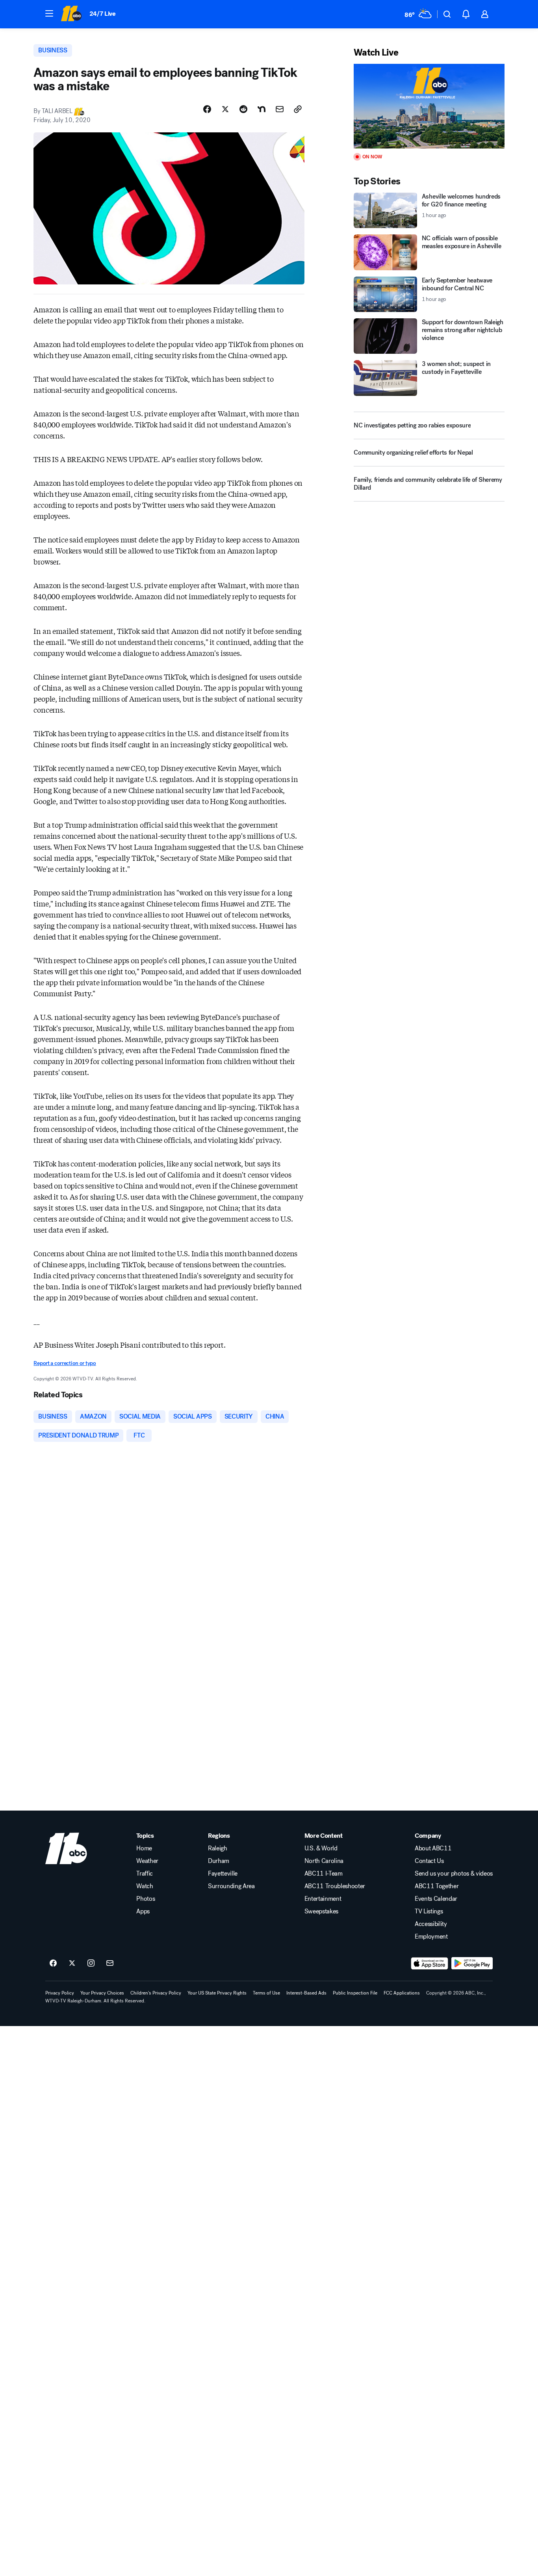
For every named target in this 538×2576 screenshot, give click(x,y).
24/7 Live (103, 14)
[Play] (429, 106)
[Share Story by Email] (280, 109)
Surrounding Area (231, 1886)
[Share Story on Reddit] (243, 109)
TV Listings (429, 1911)
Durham (219, 1861)
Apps (143, 1911)
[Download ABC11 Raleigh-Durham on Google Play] (472, 1963)
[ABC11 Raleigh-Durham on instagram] (91, 1963)
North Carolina (324, 1861)
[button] (49, 13)
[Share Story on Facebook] (207, 109)
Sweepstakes (321, 1911)
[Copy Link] (298, 109)
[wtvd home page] (66, 1848)
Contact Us (429, 1861)
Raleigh (218, 1848)
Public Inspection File (355, 1993)
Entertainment (323, 1899)
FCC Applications (402, 1993)
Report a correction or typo (65, 1363)
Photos (146, 1899)
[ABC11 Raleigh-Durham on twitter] (72, 1963)
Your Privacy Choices (102, 1993)
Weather (147, 1861)
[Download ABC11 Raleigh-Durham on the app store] (430, 1963)
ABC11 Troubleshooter (335, 1886)
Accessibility (431, 1924)
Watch (145, 1886)
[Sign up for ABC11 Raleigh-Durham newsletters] (110, 1963)
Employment (431, 1937)
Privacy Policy (60, 1993)
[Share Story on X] (225, 109)
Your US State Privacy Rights (217, 1993)
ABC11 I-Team (324, 1874)
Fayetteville (223, 1874)
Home (144, 1848)
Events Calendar (436, 1899)
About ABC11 (433, 1848)
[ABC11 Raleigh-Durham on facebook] (53, 1963)
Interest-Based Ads (306, 1993)
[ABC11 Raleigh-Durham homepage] (71, 14)
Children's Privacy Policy (156, 1993)
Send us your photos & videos (454, 1874)
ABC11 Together (437, 1886)
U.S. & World (321, 1848)
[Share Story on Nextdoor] (262, 109)
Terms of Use (266, 1993)
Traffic (145, 1874)
